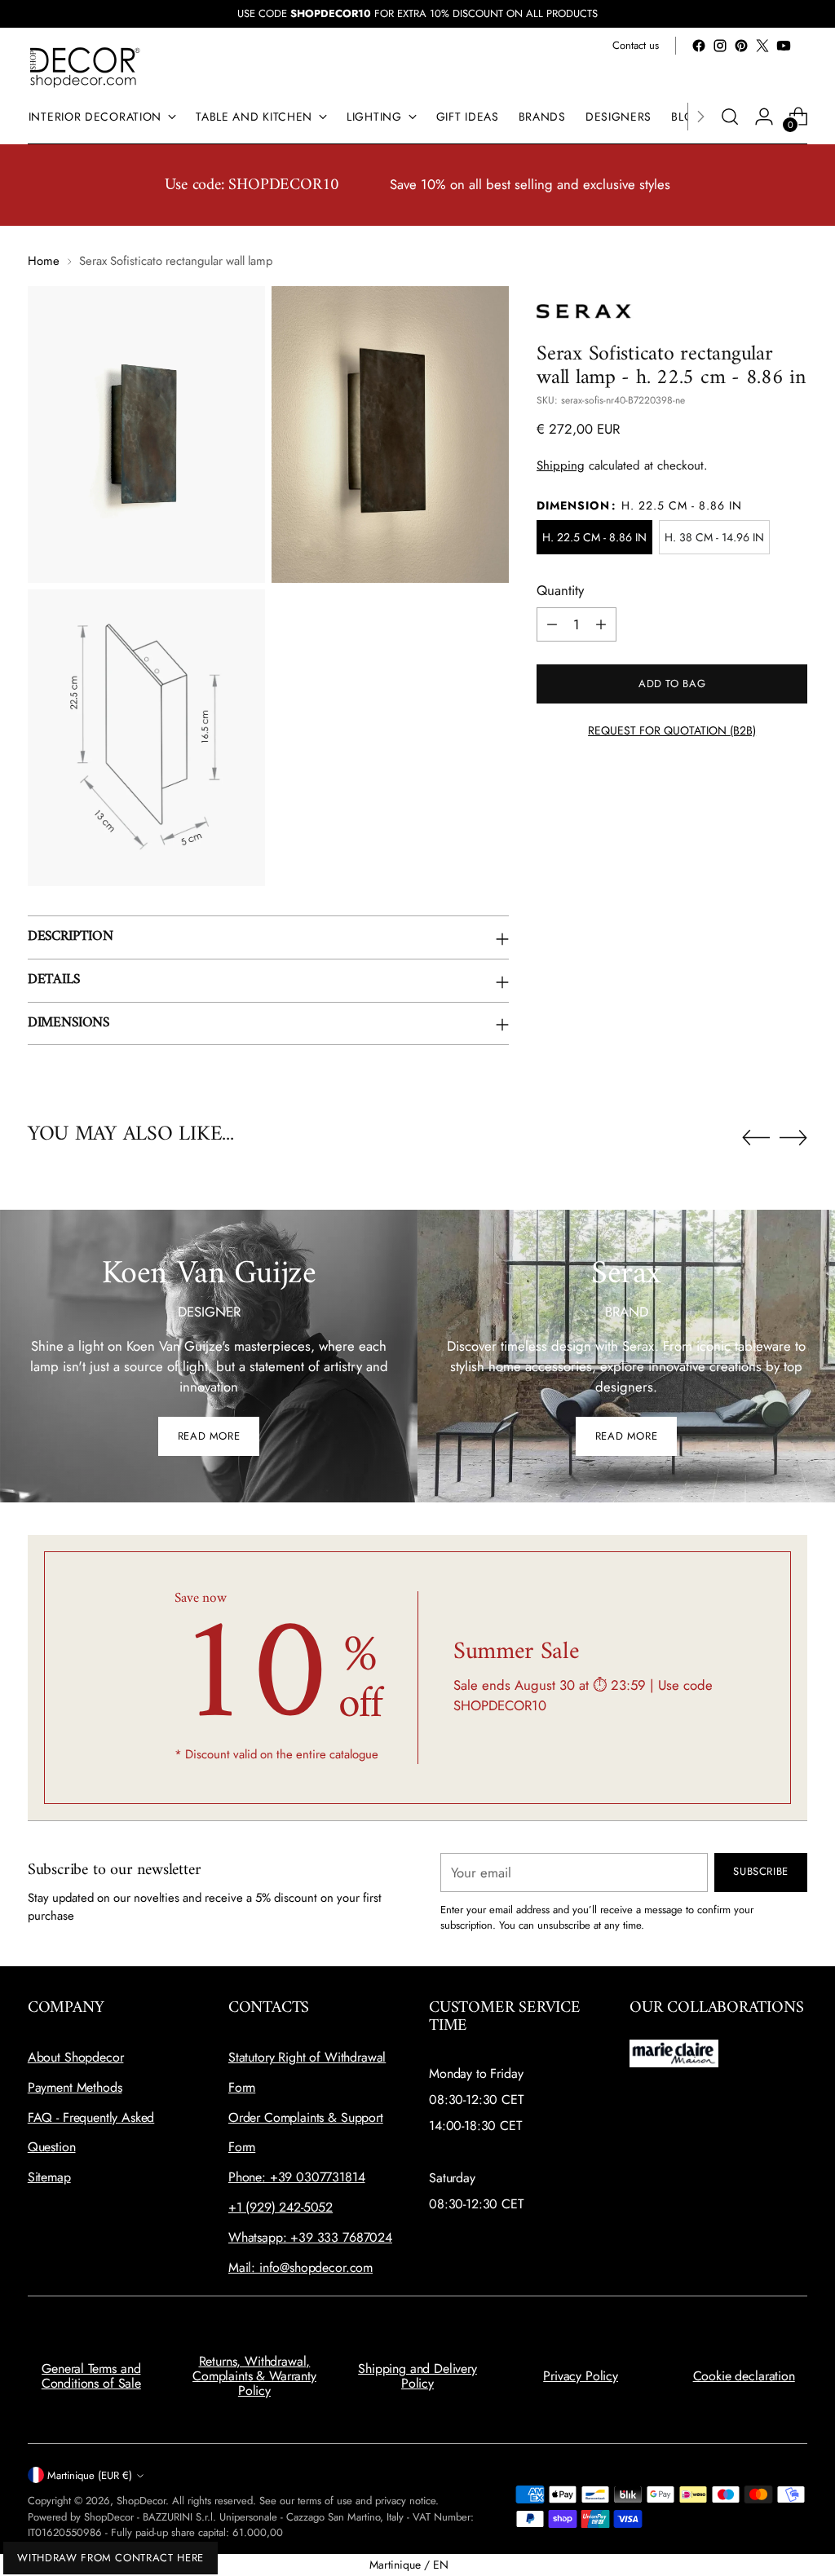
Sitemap (49, 2177)
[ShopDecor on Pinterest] (741, 46)
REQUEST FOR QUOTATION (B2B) (672, 730)
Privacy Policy (581, 2376)
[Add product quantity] (601, 624)
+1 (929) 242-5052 (281, 2207)
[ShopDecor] (85, 66)
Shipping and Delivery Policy (417, 2376)
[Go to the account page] (764, 117)
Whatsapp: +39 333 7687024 (310, 2237)
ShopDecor (141, 2501)
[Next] (700, 117)
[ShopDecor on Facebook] (699, 46)
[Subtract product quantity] (552, 624)
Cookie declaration (744, 2376)
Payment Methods (75, 2087)
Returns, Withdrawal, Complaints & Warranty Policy (254, 2375)
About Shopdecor (76, 2057)
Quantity (560, 590)
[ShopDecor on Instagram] (720, 46)
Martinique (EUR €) (90, 2475)
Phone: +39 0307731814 (297, 2177)
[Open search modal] (730, 117)
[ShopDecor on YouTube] (784, 46)
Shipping (561, 465)
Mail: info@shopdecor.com (300, 2267)
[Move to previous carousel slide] (756, 1138)
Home (44, 261)
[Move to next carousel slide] (793, 1137)
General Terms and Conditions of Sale (91, 2376)
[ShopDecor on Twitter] (762, 46)
